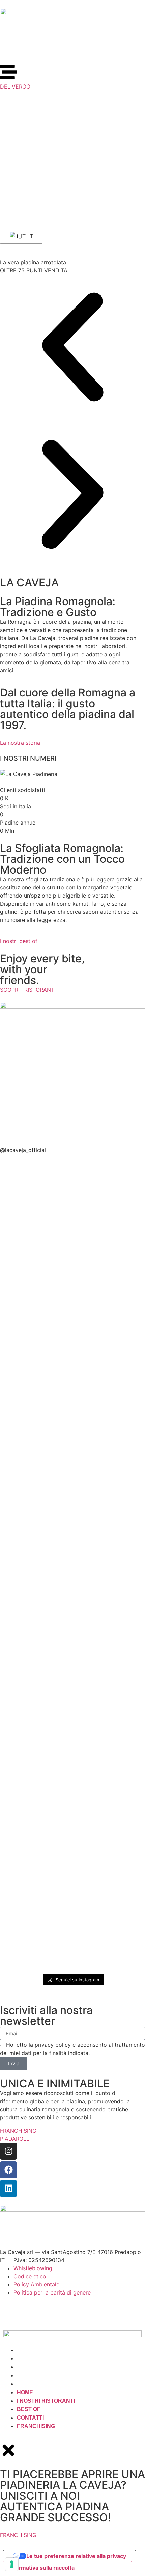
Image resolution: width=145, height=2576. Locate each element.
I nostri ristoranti (46, 2359)
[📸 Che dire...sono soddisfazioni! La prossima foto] (35, 1339)
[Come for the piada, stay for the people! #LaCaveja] (110, 1427)
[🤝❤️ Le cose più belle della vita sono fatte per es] (35, 1585)
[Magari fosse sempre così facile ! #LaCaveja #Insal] (110, 1552)
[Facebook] (8, 2170)
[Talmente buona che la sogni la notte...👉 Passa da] (35, 1839)
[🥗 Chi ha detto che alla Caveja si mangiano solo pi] (110, 1226)
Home (25, 2350)
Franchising (36, 2384)
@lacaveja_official (23, 1150)
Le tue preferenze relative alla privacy (76, 2556)
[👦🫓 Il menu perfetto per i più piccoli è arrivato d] (110, 1722)
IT (30, 236)
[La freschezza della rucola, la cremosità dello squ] (110, 1879)
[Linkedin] (8, 2188)
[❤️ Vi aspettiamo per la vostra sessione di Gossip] (35, 1685)
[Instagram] (8, 2151)
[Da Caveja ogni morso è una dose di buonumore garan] (35, 1197)
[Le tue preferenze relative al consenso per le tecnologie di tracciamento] (12, 2564)
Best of (29, 2367)
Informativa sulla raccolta (41, 2568)
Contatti (30, 2375)
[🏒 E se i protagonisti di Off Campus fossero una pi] (110, 1330)
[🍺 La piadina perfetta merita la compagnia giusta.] (35, 1451)
